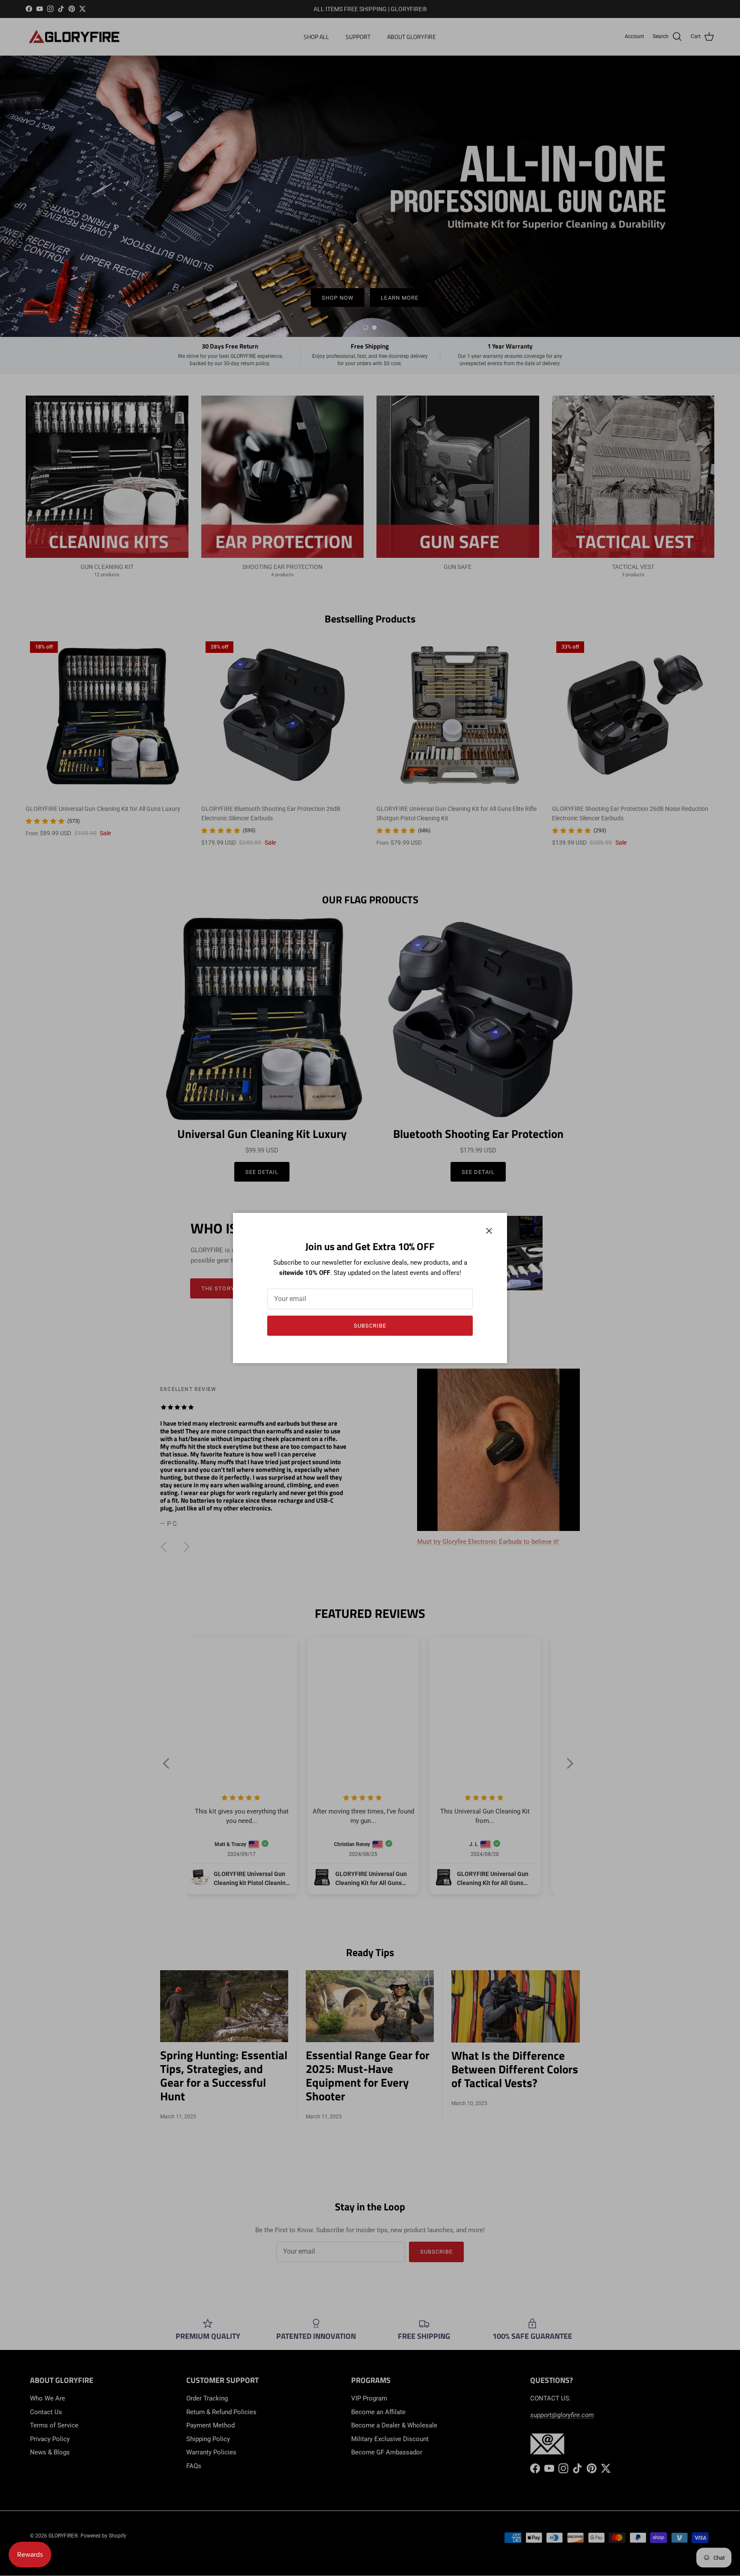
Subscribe (370, 1326)
